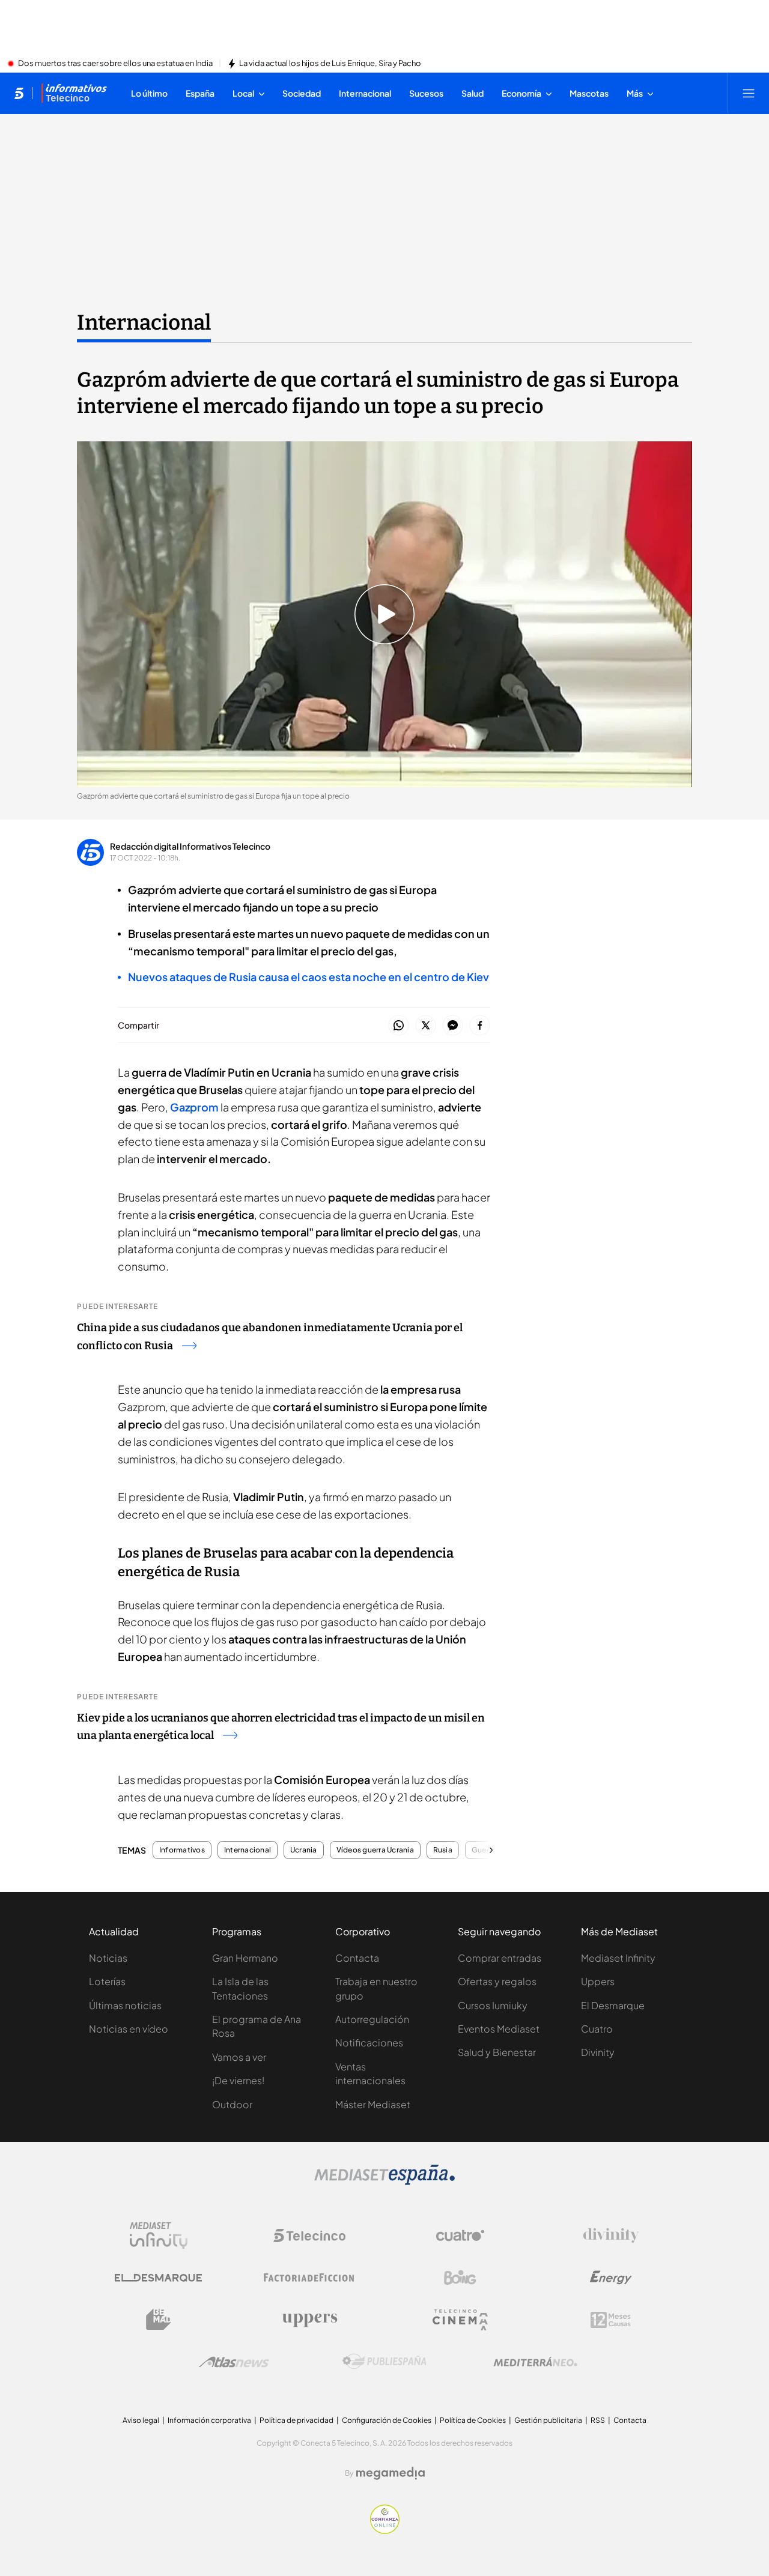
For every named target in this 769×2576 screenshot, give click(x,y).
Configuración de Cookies (387, 2420)
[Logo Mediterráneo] (535, 2362)
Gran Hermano (245, 1958)
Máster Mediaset (373, 2104)
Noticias (108, 1958)
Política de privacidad (296, 2420)
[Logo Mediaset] (384, 2181)
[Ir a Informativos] (74, 93)
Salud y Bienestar (497, 2052)
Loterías (107, 1981)
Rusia (443, 1850)
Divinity (598, 2052)
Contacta (357, 1958)
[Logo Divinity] (611, 2236)
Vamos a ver (239, 2057)
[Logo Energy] (611, 2278)
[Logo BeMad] (159, 2320)
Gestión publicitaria (548, 2420)
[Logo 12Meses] (611, 2320)
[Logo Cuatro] (460, 2236)
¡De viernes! (238, 2080)
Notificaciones (369, 2042)
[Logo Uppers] (309, 2320)
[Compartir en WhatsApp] (399, 1026)
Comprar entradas (500, 1958)
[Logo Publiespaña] (384, 2362)
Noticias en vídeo (129, 2029)
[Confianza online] (385, 2530)
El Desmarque (613, 2005)
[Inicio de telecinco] (19, 93)
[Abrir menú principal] (749, 93)
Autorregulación (372, 2019)
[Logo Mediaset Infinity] (159, 2236)
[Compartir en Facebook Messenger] (453, 1026)
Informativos (182, 1850)
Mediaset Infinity (618, 1958)
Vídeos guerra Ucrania (375, 1850)
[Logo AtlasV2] (234, 2362)
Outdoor (232, 2104)
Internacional (144, 322)
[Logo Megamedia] (391, 2473)
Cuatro (597, 2029)
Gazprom (194, 1107)
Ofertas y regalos (497, 1981)
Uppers (598, 1981)
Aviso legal (141, 2420)
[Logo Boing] (460, 2278)
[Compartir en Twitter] (426, 1026)
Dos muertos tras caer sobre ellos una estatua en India (115, 64)
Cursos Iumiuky (493, 2005)
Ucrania (304, 1850)
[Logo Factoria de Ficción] (309, 2278)
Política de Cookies (473, 2420)
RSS (598, 2420)
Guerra (484, 1850)
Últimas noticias (125, 2005)
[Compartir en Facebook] (480, 1026)
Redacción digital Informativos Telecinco (190, 846)
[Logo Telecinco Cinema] (460, 2320)
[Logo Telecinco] (309, 2236)
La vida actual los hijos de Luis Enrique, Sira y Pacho (330, 64)
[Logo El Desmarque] (158, 2278)
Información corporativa (209, 2420)
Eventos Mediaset (499, 2029)
